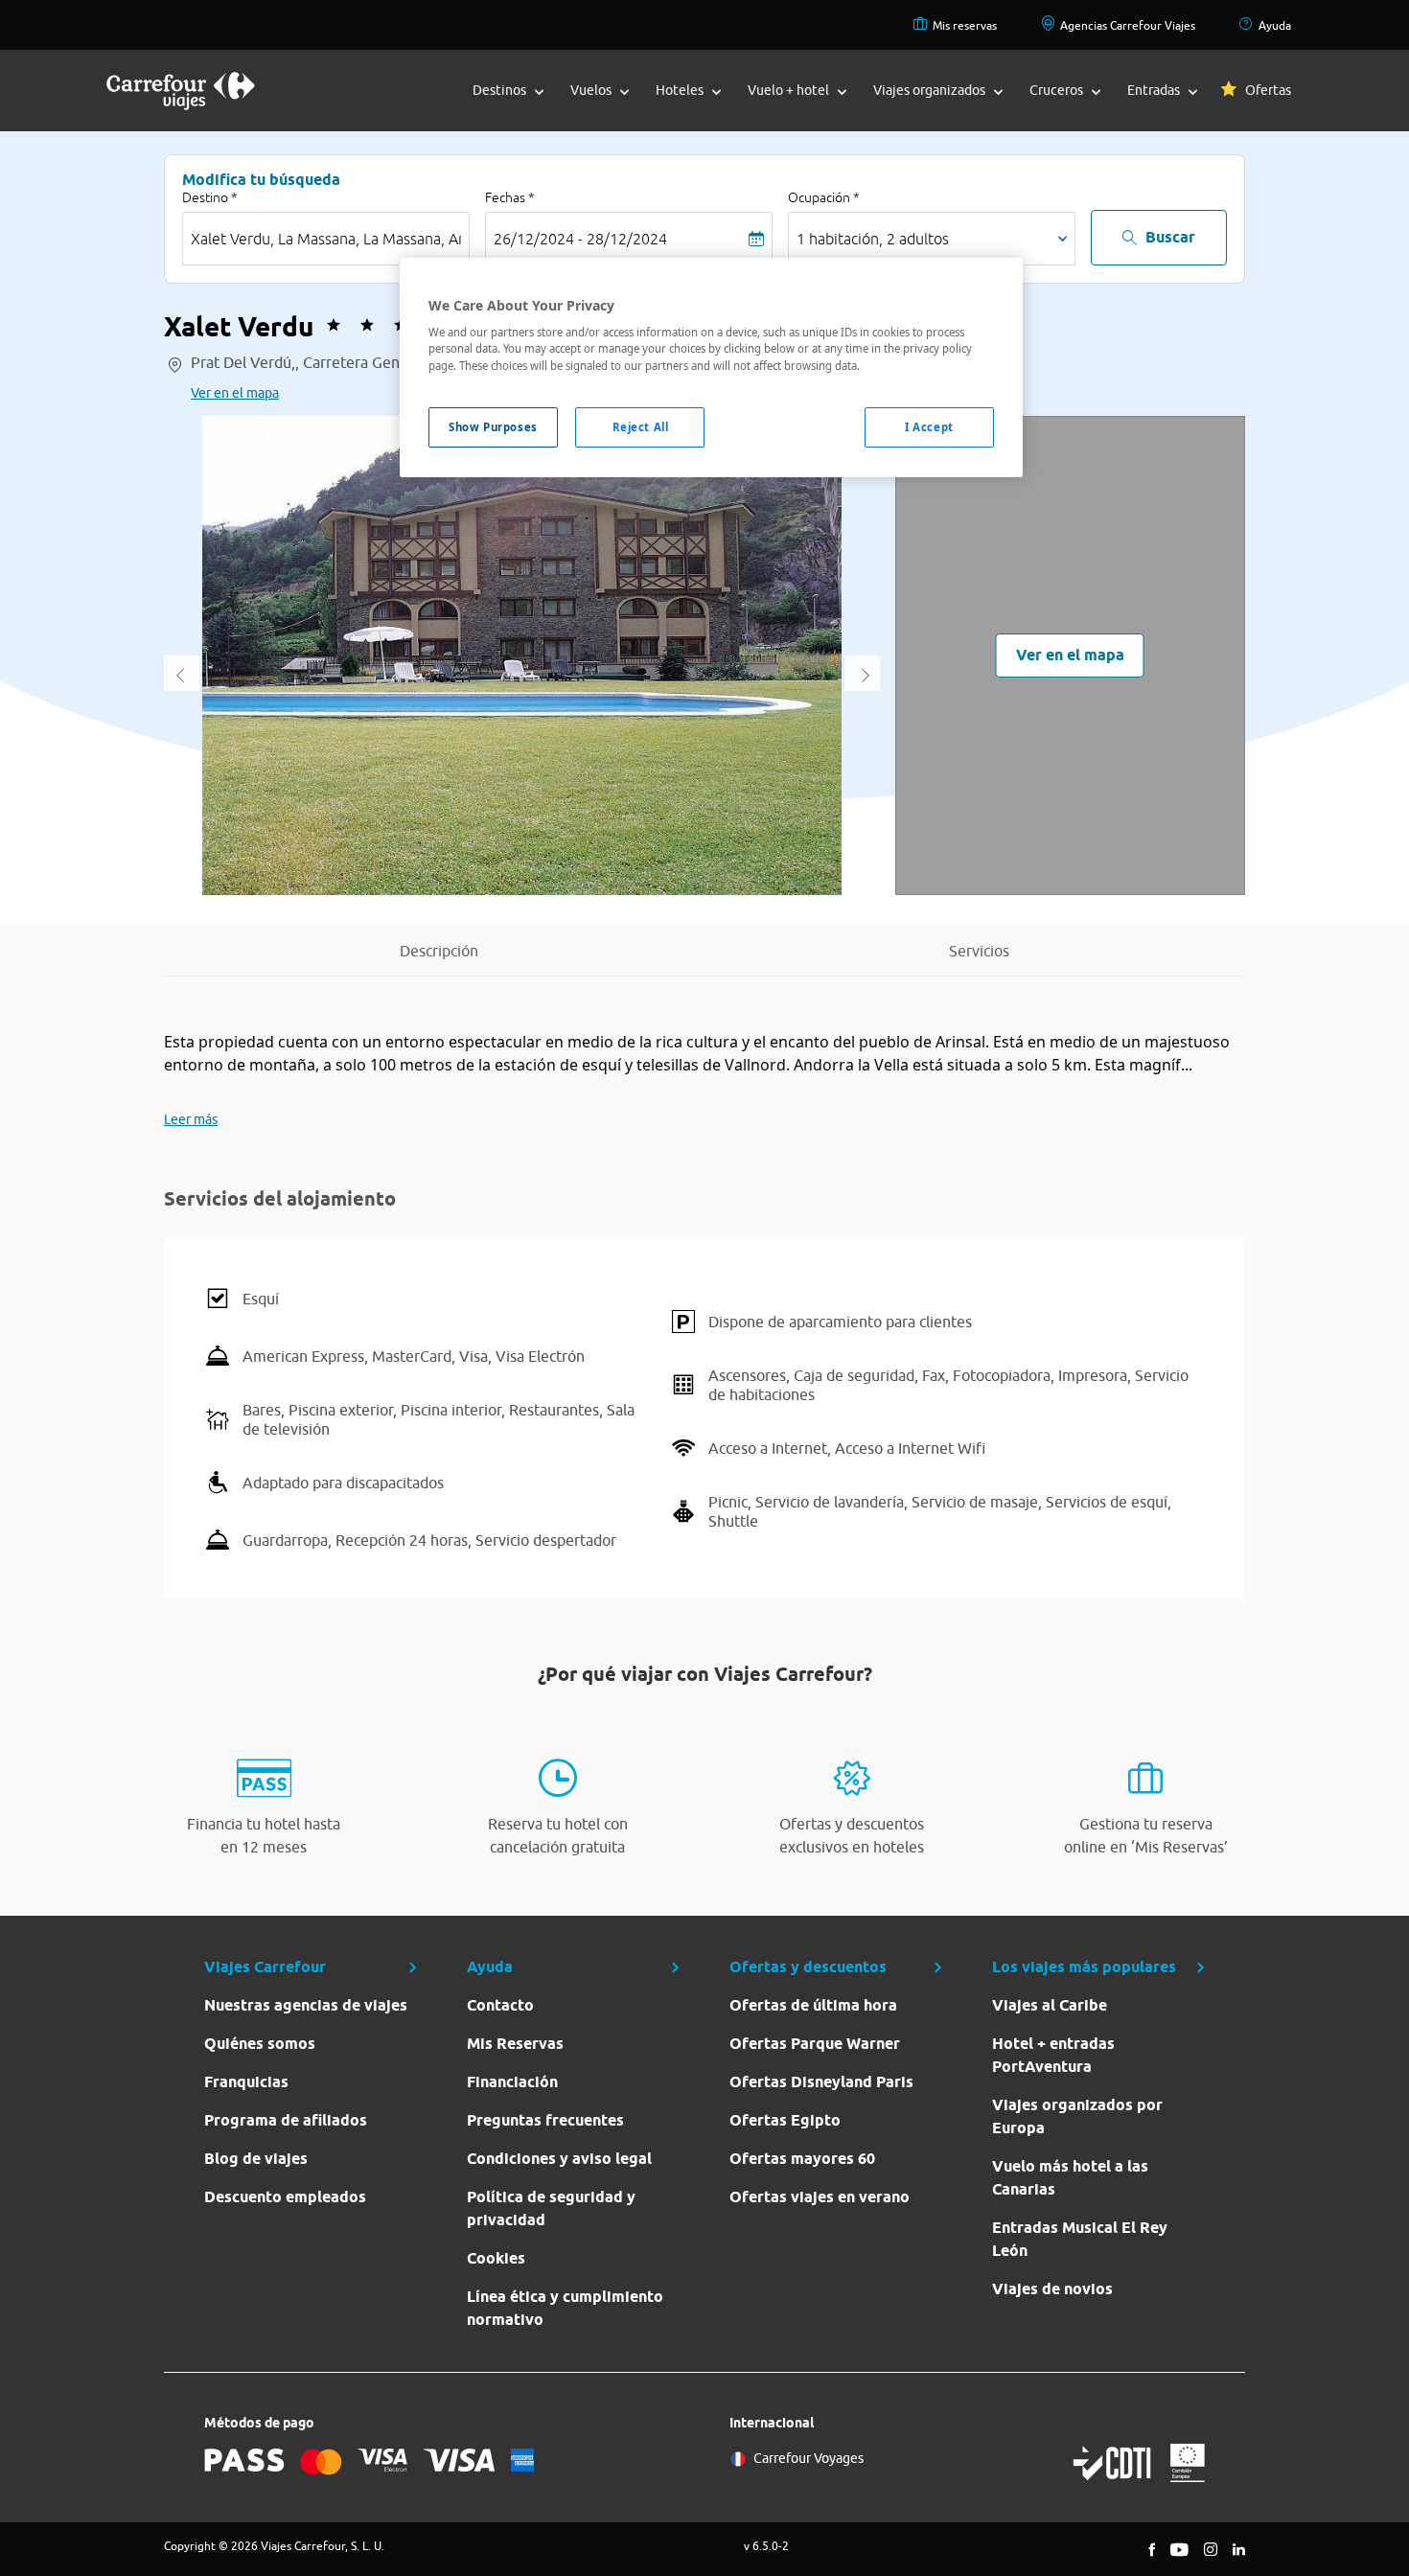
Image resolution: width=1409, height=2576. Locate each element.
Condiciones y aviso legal (559, 2159)
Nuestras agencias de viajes (306, 2005)
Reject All (641, 427)
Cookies (496, 2258)
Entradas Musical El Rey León (1080, 2239)
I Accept (929, 427)
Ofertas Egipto (785, 2120)
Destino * (210, 197)
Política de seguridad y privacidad (551, 2208)
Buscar (1170, 237)
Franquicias (246, 2082)
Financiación (512, 2082)
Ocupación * (824, 197)
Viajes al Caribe (1050, 2005)
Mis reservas (965, 25)
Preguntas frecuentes (545, 2120)
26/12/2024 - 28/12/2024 (580, 239)
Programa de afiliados (286, 2120)
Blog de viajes (256, 2159)
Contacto (500, 2005)
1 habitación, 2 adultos (873, 239)
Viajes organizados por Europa (1077, 2116)
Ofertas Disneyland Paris (821, 2082)
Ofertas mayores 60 (802, 2159)
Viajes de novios (1052, 2289)
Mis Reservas (515, 2044)
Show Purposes (493, 427)
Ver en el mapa (235, 393)
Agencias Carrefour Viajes (1128, 25)
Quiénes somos (260, 2044)
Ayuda (1275, 25)
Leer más (191, 1119)
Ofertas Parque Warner (815, 2044)
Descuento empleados (285, 2197)
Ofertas (1268, 90)
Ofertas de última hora (813, 2005)
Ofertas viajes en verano (820, 2197)
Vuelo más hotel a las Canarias (1070, 2178)
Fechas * (510, 197)
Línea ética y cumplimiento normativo (565, 2308)
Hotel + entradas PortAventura (1053, 2055)
